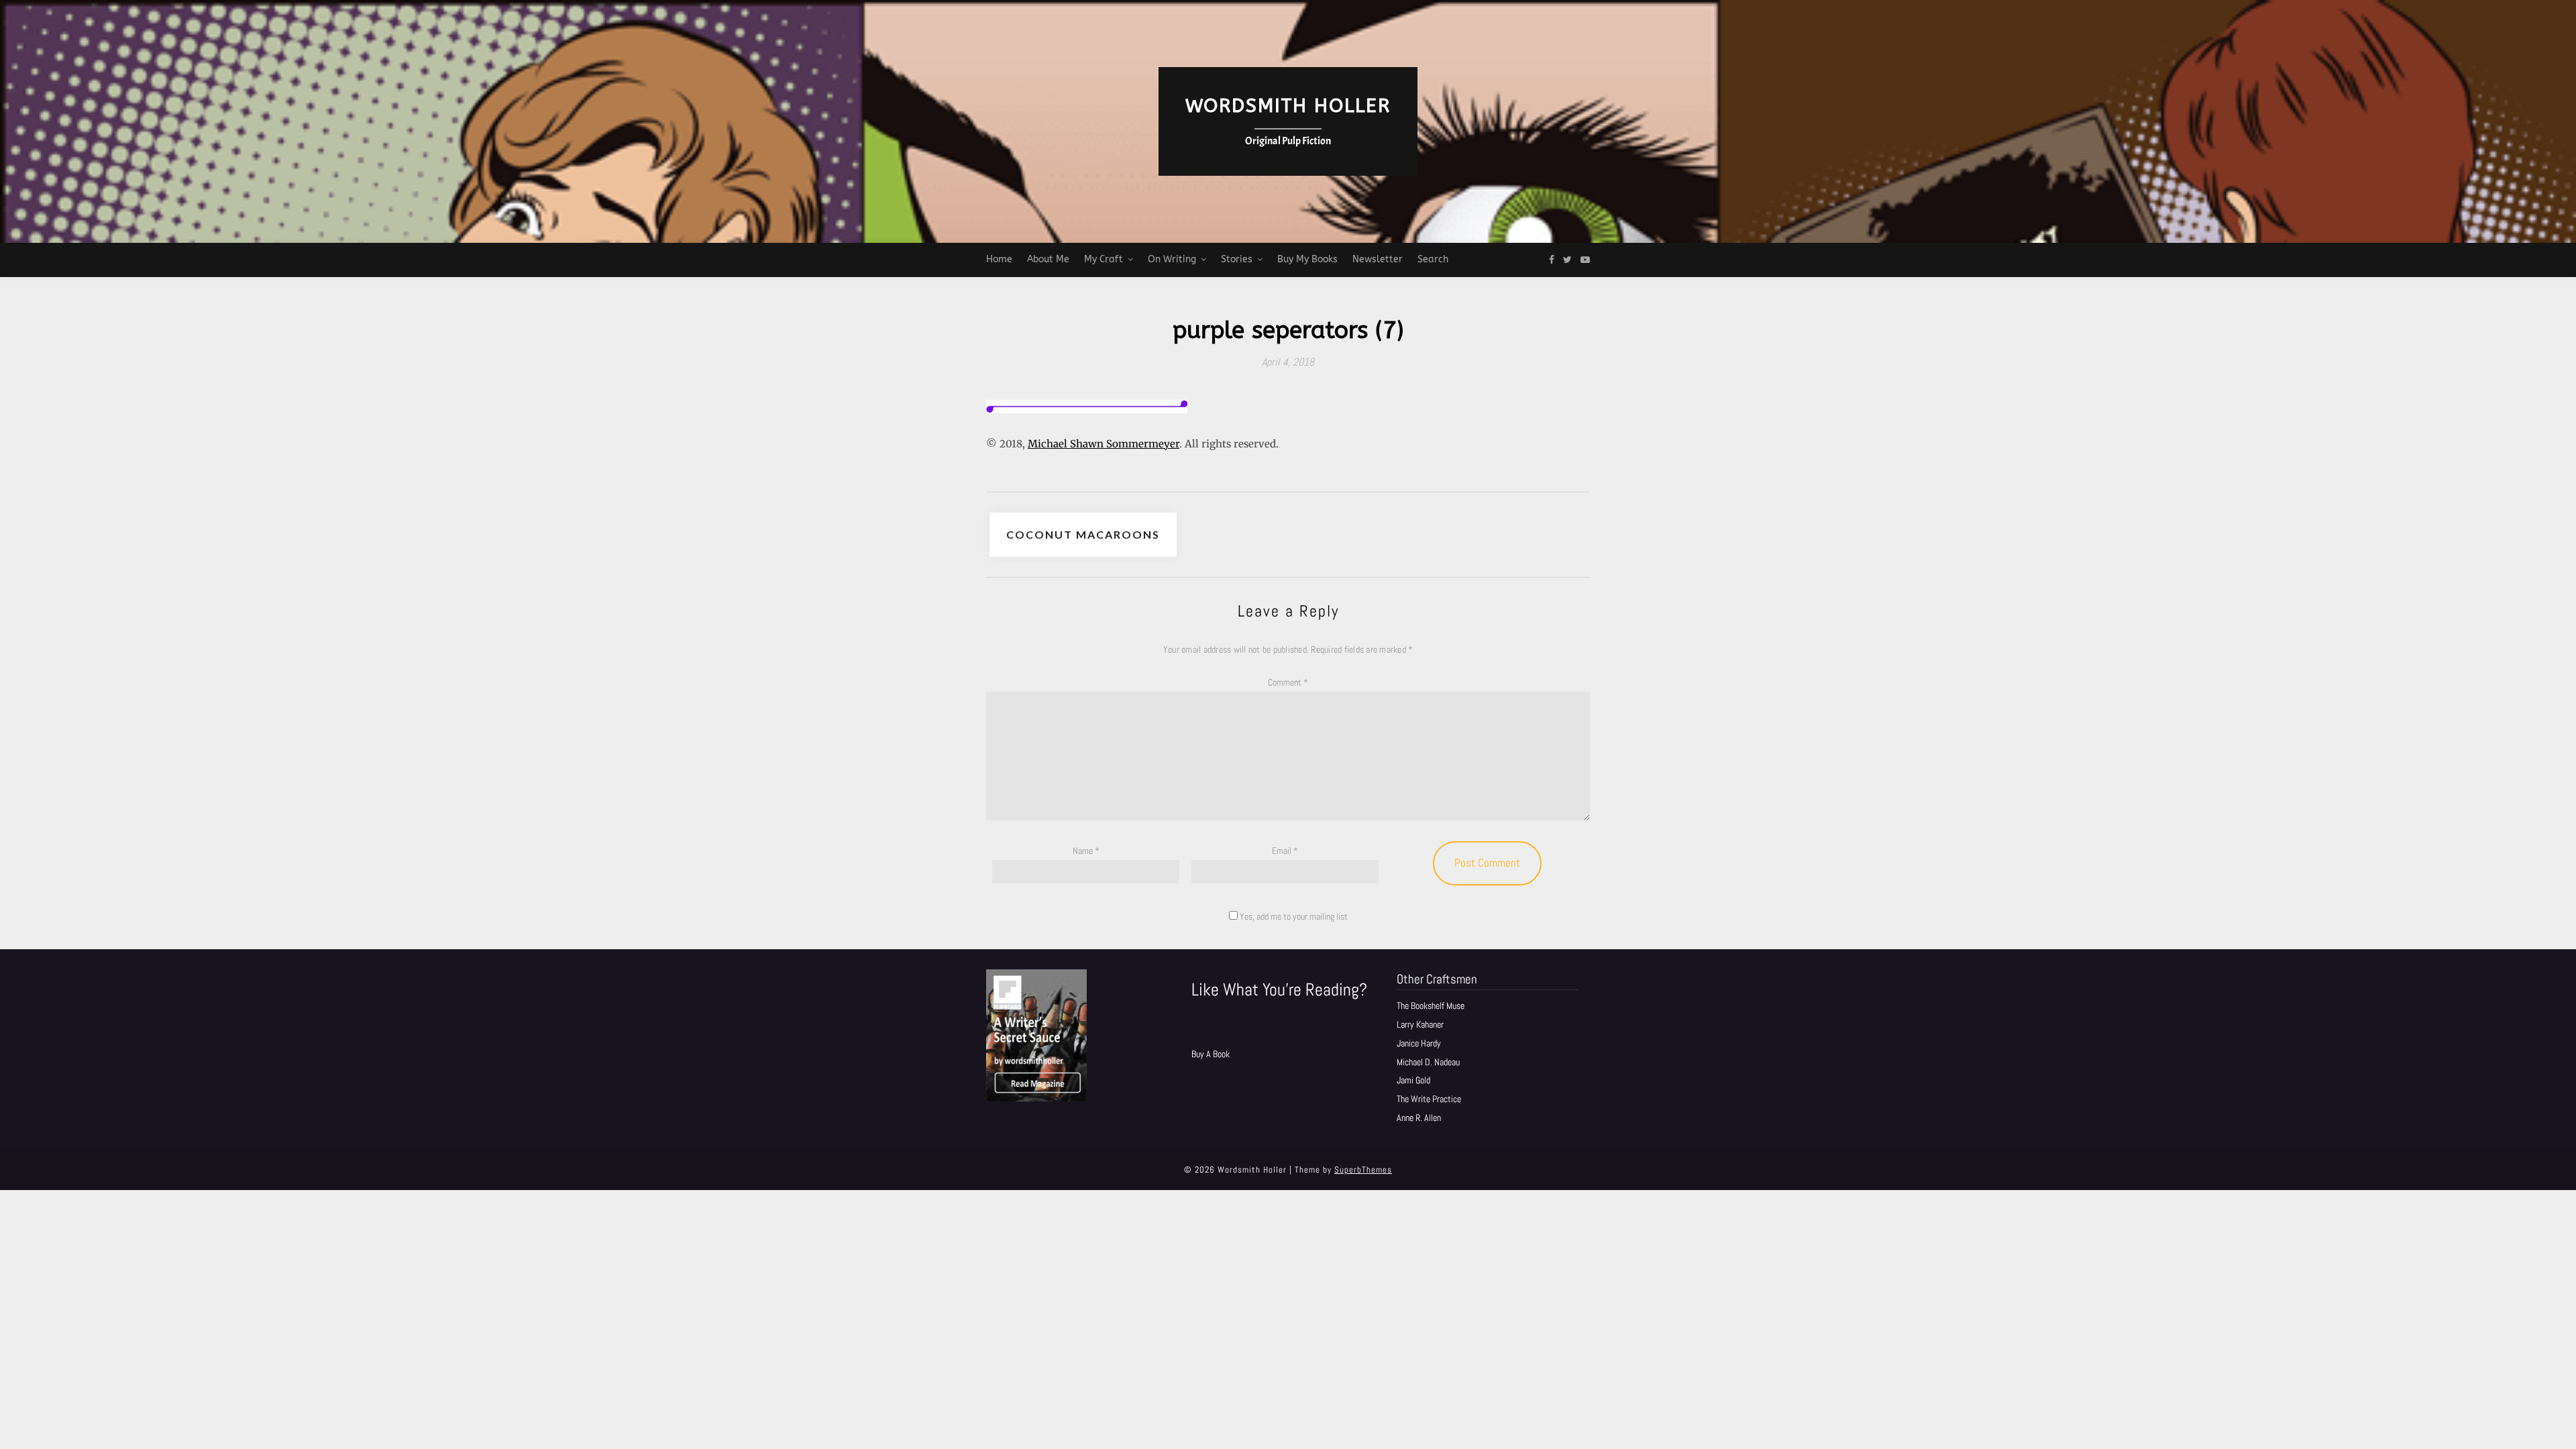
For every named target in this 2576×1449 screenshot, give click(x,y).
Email (1285, 851)
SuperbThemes (1363, 1170)
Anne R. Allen (1419, 1118)
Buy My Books (1307, 259)
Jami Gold (1413, 1080)
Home (999, 259)
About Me (1048, 259)
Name (1086, 851)
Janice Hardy (1419, 1043)
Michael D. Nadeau (1428, 1062)
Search (1433, 259)
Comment (1288, 682)
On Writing (1172, 259)
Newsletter (1378, 259)
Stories (1237, 259)
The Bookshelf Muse (1431, 1006)
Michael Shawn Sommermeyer (1104, 444)
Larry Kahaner (1420, 1024)
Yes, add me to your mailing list (1293, 916)
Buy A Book (1211, 1054)
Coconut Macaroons (1083, 534)
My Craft (1104, 259)
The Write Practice (1429, 1099)
